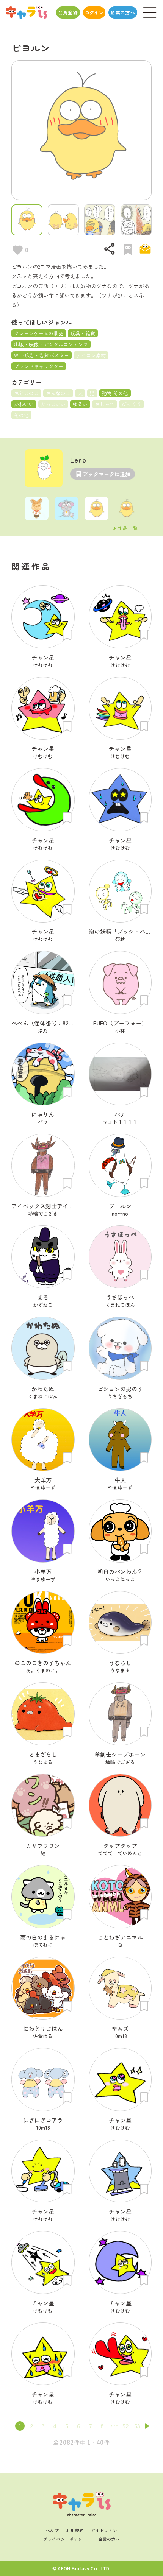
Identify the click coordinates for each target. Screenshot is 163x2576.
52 (125, 2426)
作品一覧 (128, 528)
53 (137, 2426)
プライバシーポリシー (65, 2539)
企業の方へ (123, 12)
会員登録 (68, 12)
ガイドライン (104, 2530)
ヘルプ (53, 2530)
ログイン (94, 12)
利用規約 (75, 2530)
